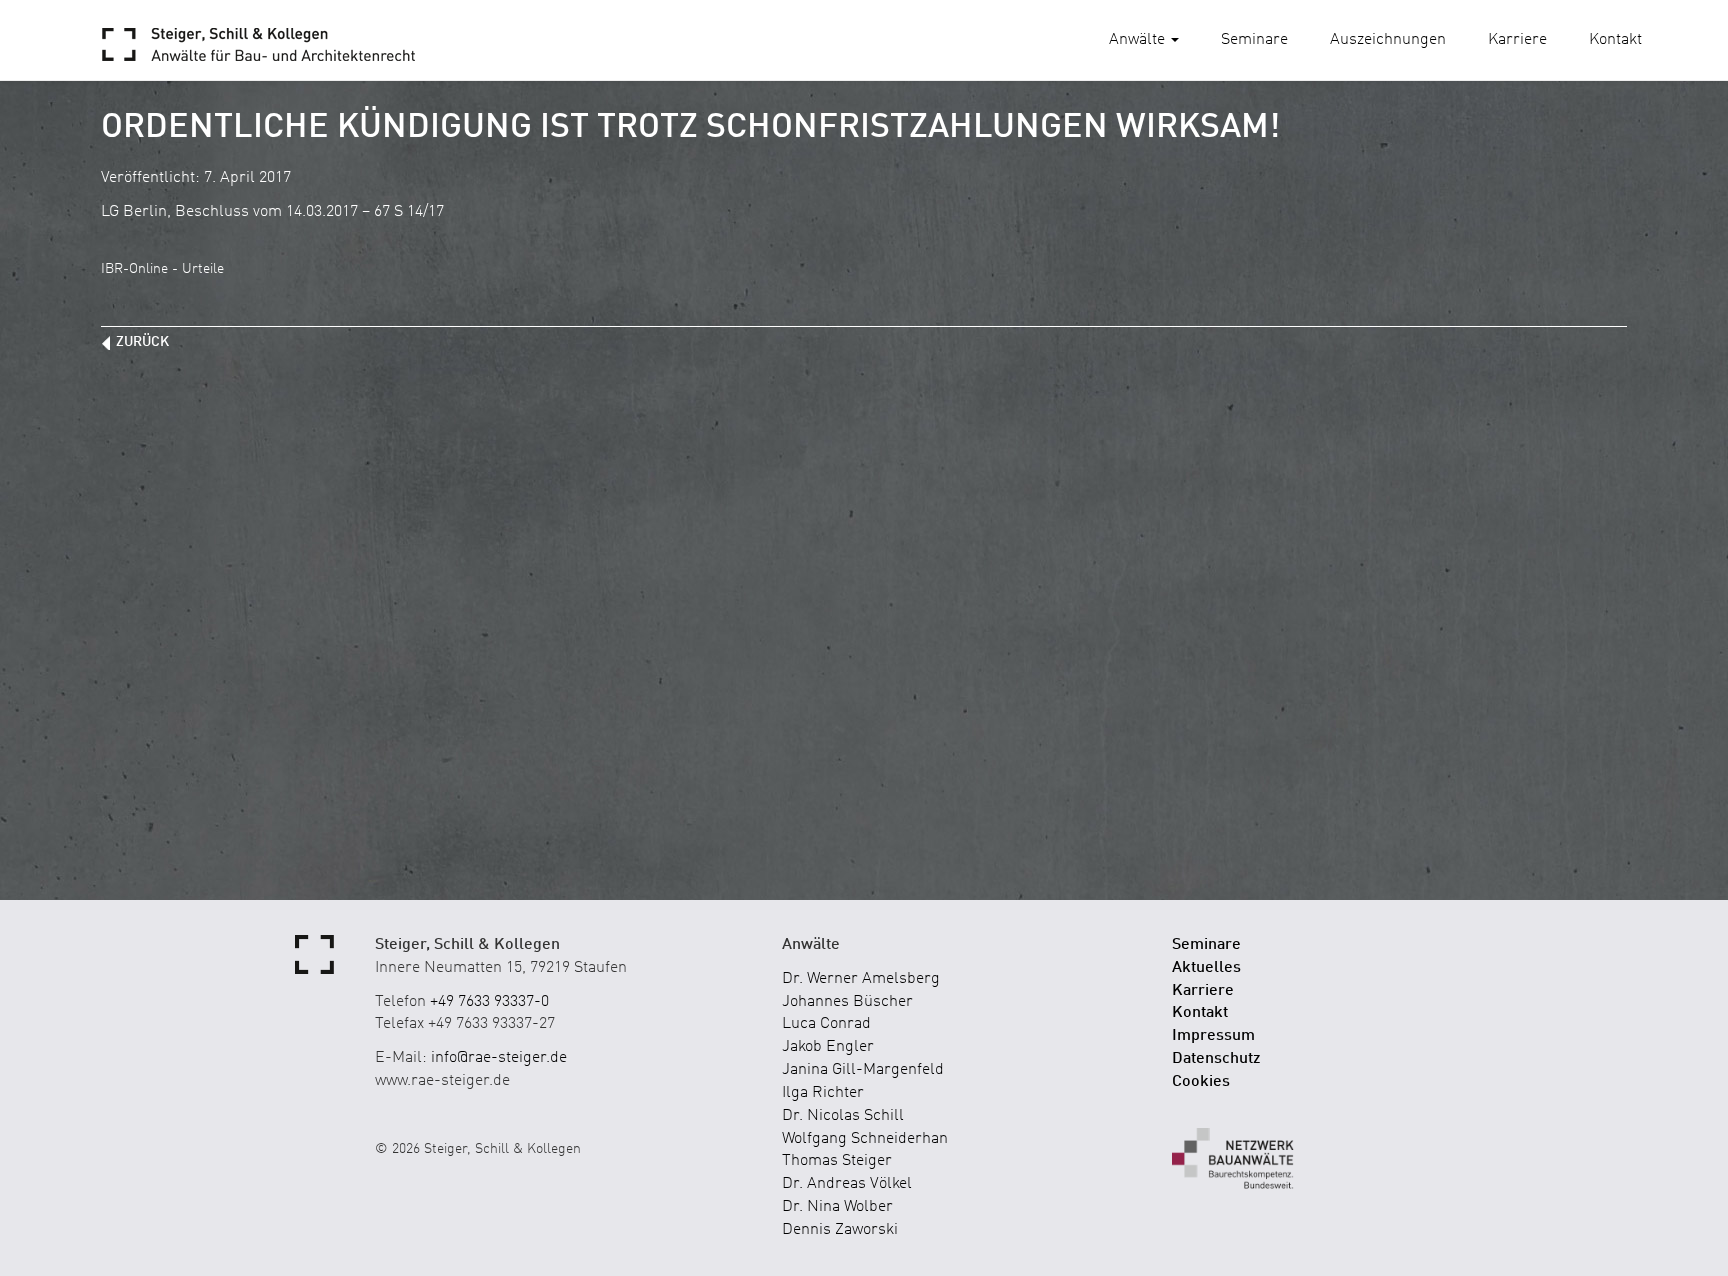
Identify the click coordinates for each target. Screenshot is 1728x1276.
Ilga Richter (823, 1093)
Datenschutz (1216, 1059)
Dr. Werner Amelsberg (861, 979)
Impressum (1213, 1036)
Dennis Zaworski (840, 1230)
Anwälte (1139, 40)
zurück (142, 342)
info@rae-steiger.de (499, 1058)
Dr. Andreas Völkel (847, 1184)
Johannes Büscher (847, 1002)
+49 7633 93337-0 (489, 1002)
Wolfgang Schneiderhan (865, 1139)
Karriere (1517, 40)
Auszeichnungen (1388, 40)
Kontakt (1615, 40)
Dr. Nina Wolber (837, 1207)
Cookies (1201, 1082)
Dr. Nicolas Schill (843, 1116)
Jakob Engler (828, 1047)
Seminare (1254, 40)
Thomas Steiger (837, 1161)
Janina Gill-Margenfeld (863, 1070)
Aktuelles (1206, 968)
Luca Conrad (826, 1024)
